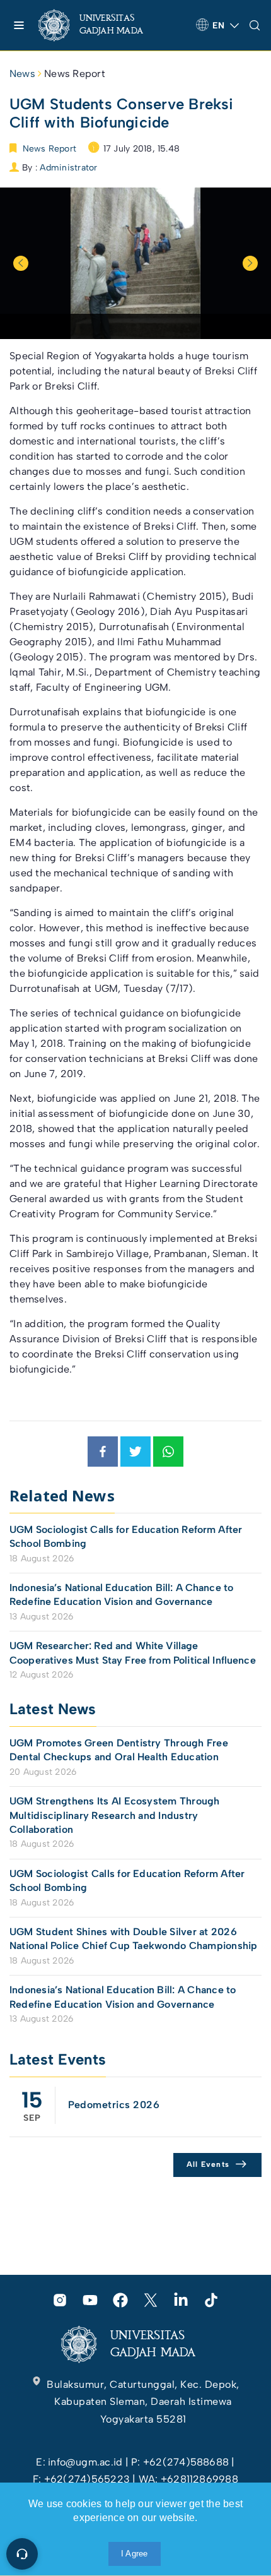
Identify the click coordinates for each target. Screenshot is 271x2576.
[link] (101, 25)
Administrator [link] (68, 168)
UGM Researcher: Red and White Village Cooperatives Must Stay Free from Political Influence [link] (133, 1653)
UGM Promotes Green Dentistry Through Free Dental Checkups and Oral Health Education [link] (119, 1750)
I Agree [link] (135, 2554)
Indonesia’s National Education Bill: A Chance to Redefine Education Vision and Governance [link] (121, 1595)
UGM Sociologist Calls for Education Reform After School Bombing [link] (126, 1536)
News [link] (22, 74)
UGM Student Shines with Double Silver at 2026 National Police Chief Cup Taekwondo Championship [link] (134, 1939)
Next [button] (250, 263)
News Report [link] (75, 74)
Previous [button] (21, 263)
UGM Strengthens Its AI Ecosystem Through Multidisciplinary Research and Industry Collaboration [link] (115, 1815)
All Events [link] (208, 2164)
